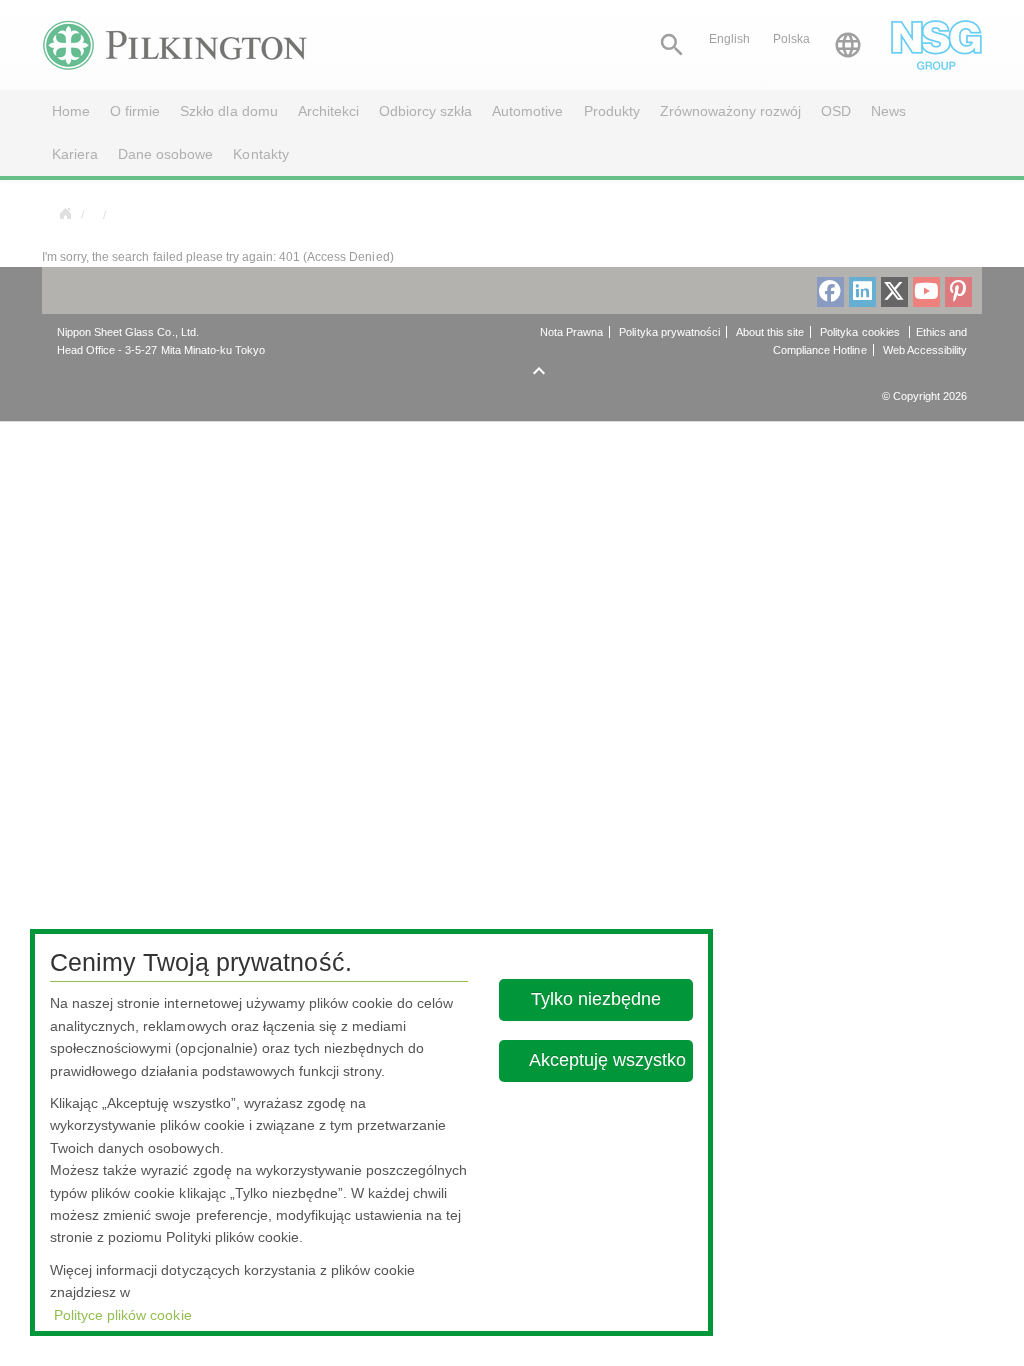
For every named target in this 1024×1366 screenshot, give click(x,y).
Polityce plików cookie (123, 1315)
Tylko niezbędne (597, 999)
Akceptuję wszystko (607, 1060)
